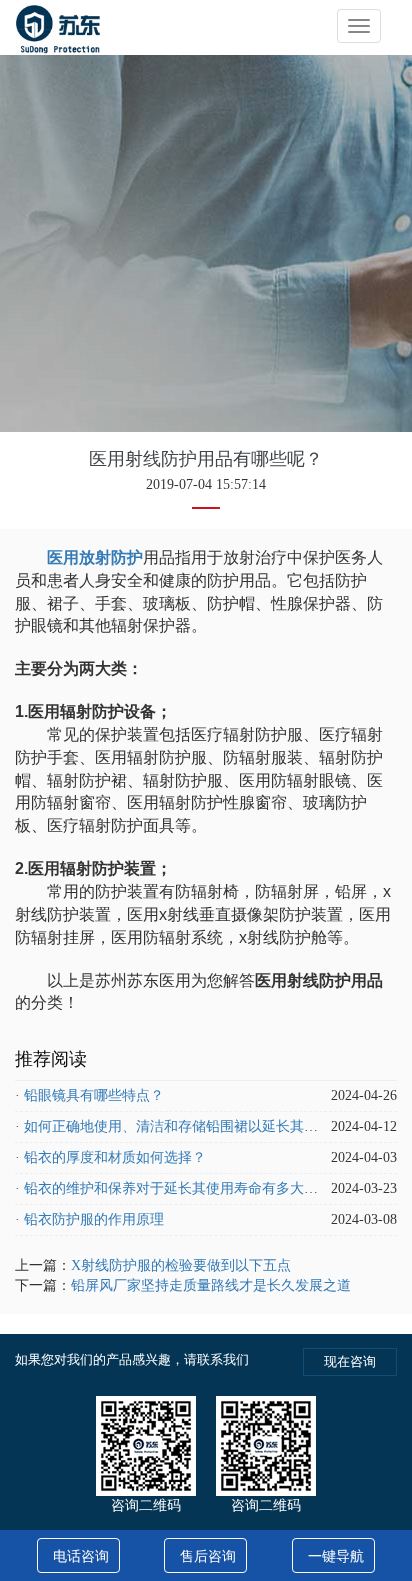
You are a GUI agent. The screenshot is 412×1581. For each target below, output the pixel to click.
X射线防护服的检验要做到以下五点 (181, 1265)
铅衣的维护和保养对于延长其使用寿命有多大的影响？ (192, 1188)
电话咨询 (81, 1556)
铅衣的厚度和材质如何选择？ (115, 1157)
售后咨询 (208, 1556)
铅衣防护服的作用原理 (94, 1219)
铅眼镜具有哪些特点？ (94, 1095)
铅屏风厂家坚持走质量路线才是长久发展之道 (211, 1285)
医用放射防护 (95, 557)
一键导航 (336, 1556)
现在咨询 (350, 1361)
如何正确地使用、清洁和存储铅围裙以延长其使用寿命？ (199, 1126)
